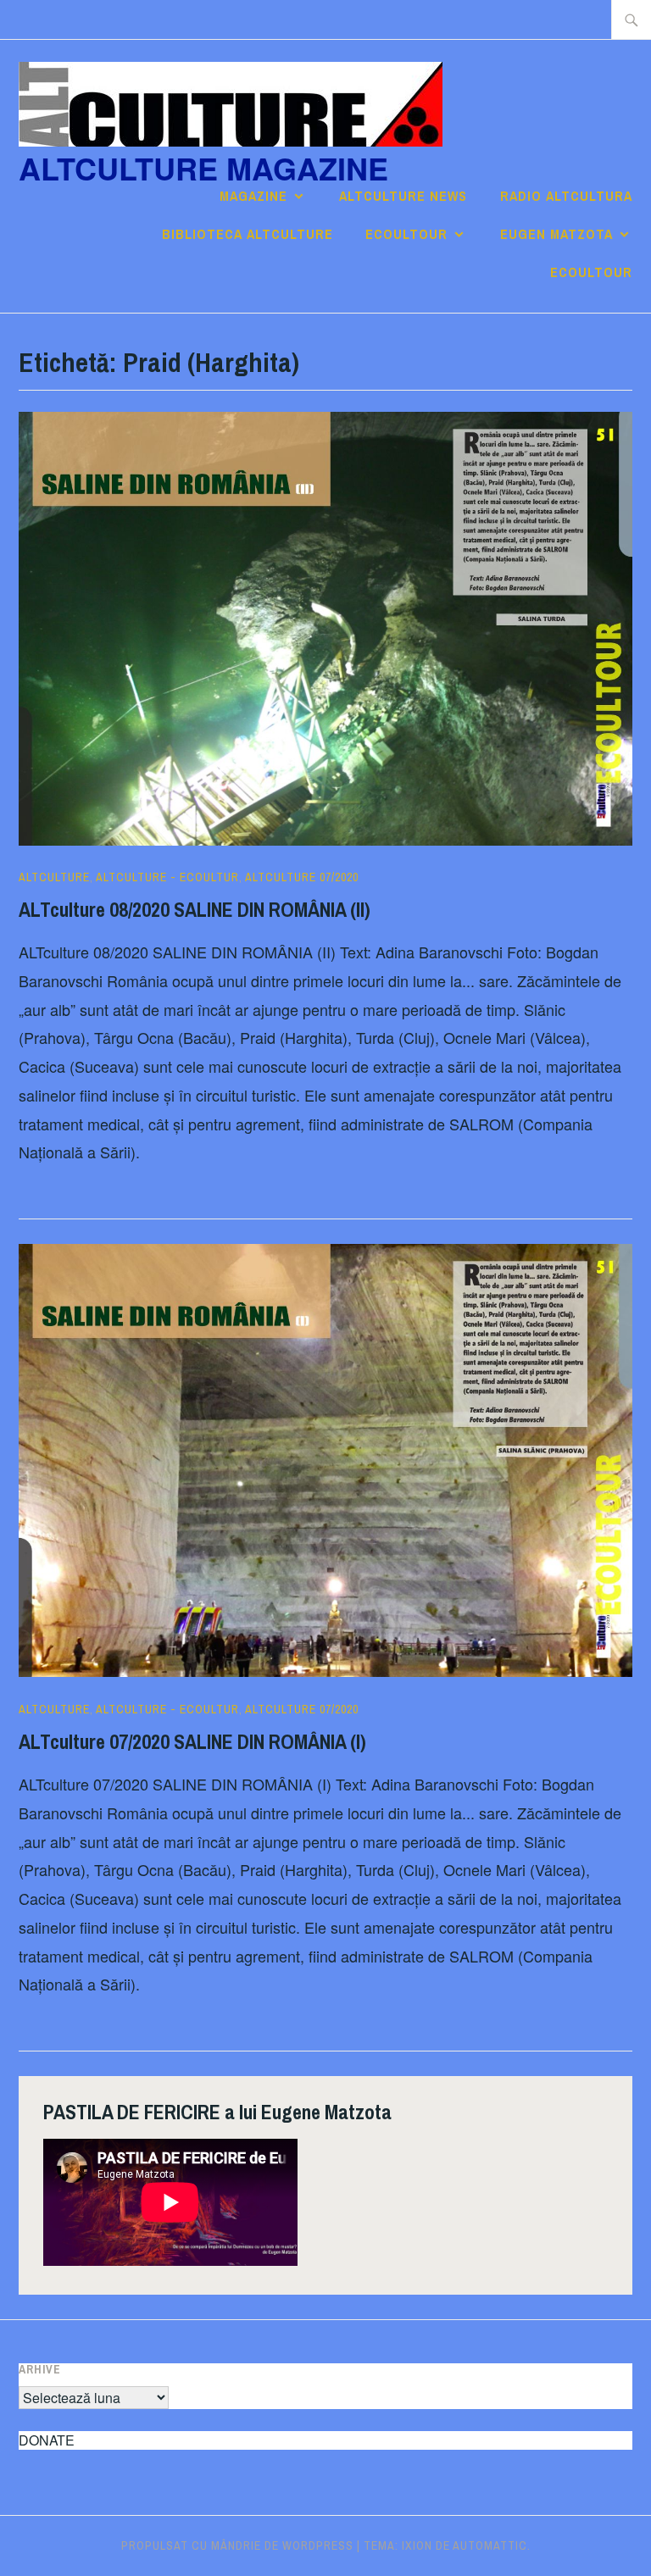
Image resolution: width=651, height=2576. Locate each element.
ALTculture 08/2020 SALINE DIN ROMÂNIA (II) (195, 909)
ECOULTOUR (406, 234)
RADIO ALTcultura (566, 196)
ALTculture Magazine (203, 168)
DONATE (47, 2440)
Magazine (253, 196)
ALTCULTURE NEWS (403, 196)
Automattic (490, 2545)
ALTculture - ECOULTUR (167, 877)
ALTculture (54, 877)
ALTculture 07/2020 (302, 877)
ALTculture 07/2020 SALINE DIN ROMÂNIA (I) (192, 1741)
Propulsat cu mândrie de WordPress (237, 2545)
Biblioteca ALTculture (248, 234)
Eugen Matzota (556, 234)
